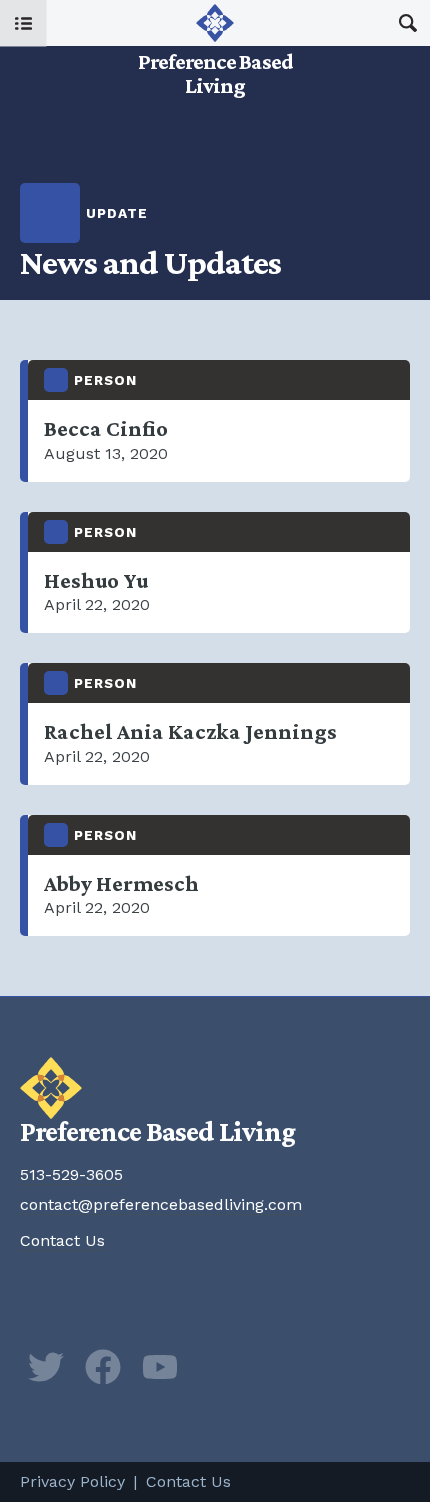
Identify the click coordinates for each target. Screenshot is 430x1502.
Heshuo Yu (219, 573)
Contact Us (62, 1240)
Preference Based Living (215, 49)
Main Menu (23, 23)
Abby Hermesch (219, 876)
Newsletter (217, 1367)
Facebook (103, 1367)
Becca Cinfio (219, 421)
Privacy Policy (72, 1481)
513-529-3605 (71, 1174)
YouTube (160, 1367)
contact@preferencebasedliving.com (161, 1204)
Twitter (46, 1367)
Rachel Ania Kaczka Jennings (219, 724)
